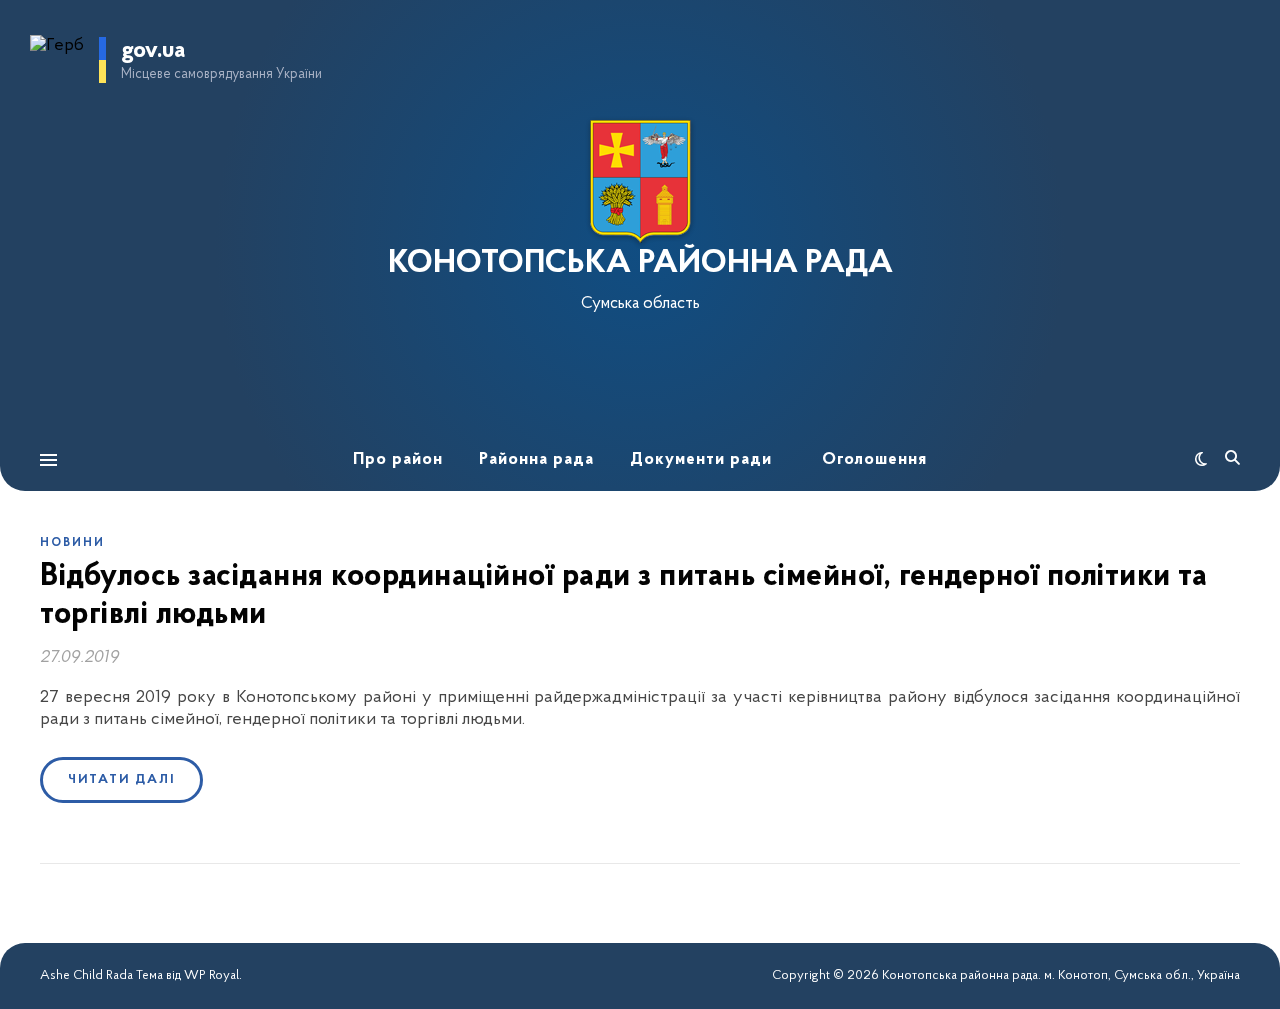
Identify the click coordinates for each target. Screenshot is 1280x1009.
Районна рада (536, 459)
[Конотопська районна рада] (640, 181)
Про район (398, 459)
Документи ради (701, 459)
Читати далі (121, 779)
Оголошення (874, 459)
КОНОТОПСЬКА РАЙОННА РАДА (640, 264)
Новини (72, 543)
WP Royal (211, 975)
